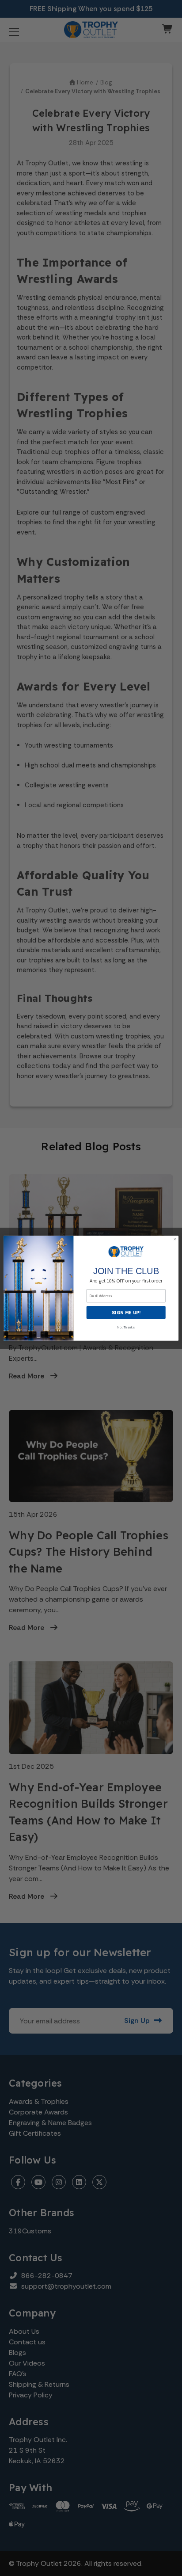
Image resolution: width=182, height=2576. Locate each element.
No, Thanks (126, 1327)
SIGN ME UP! (126, 1312)
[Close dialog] (175, 1239)
